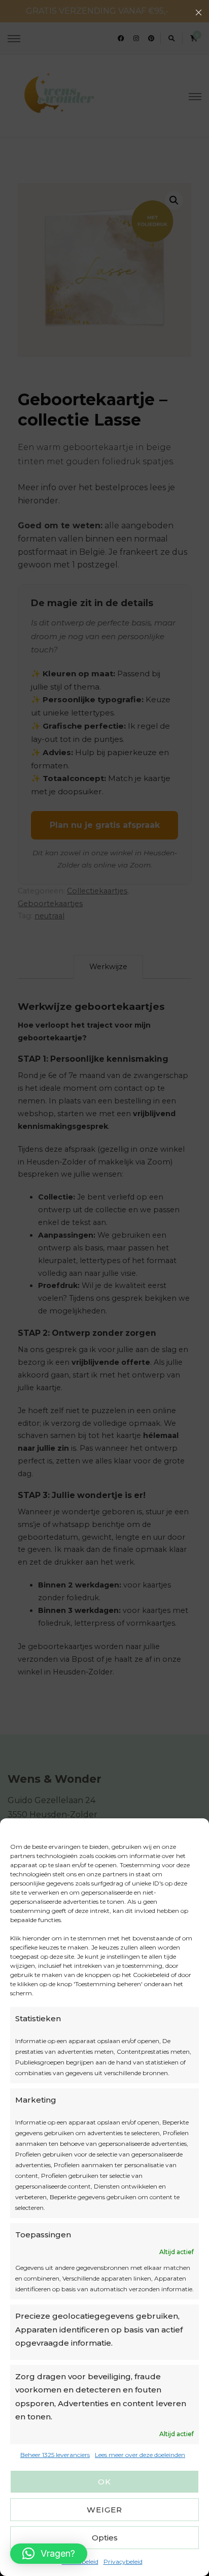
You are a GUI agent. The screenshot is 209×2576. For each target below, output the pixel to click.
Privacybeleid (123, 2562)
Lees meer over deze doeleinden (140, 2455)
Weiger (104, 2510)
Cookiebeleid (80, 2562)
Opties (105, 2538)
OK (104, 2482)
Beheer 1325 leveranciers (55, 2455)
